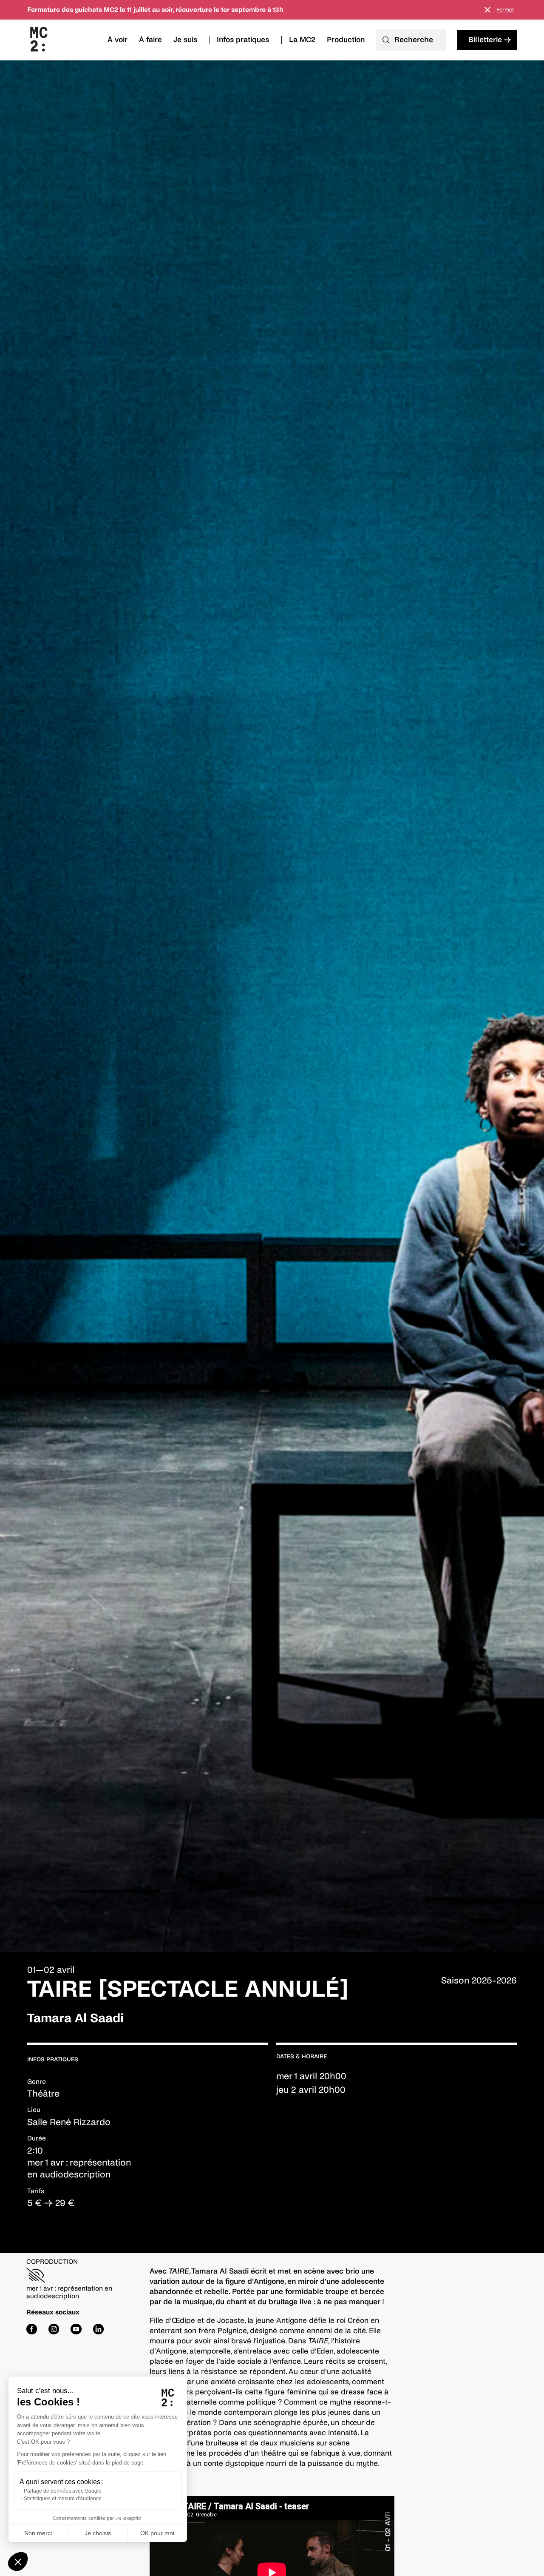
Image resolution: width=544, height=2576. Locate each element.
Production (346, 40)
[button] (18, 2562)
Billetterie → (490, 40)
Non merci (38, 2533)
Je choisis (98, 2533)
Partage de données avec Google (63, 2491)
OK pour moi (157, 2533)
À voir (118, 40)
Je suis (185, 40)
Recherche (414, 40)
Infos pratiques (243, 40)
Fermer (505, 10)
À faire (150, 40)
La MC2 (302, 40)
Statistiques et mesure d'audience (63, 2499)
